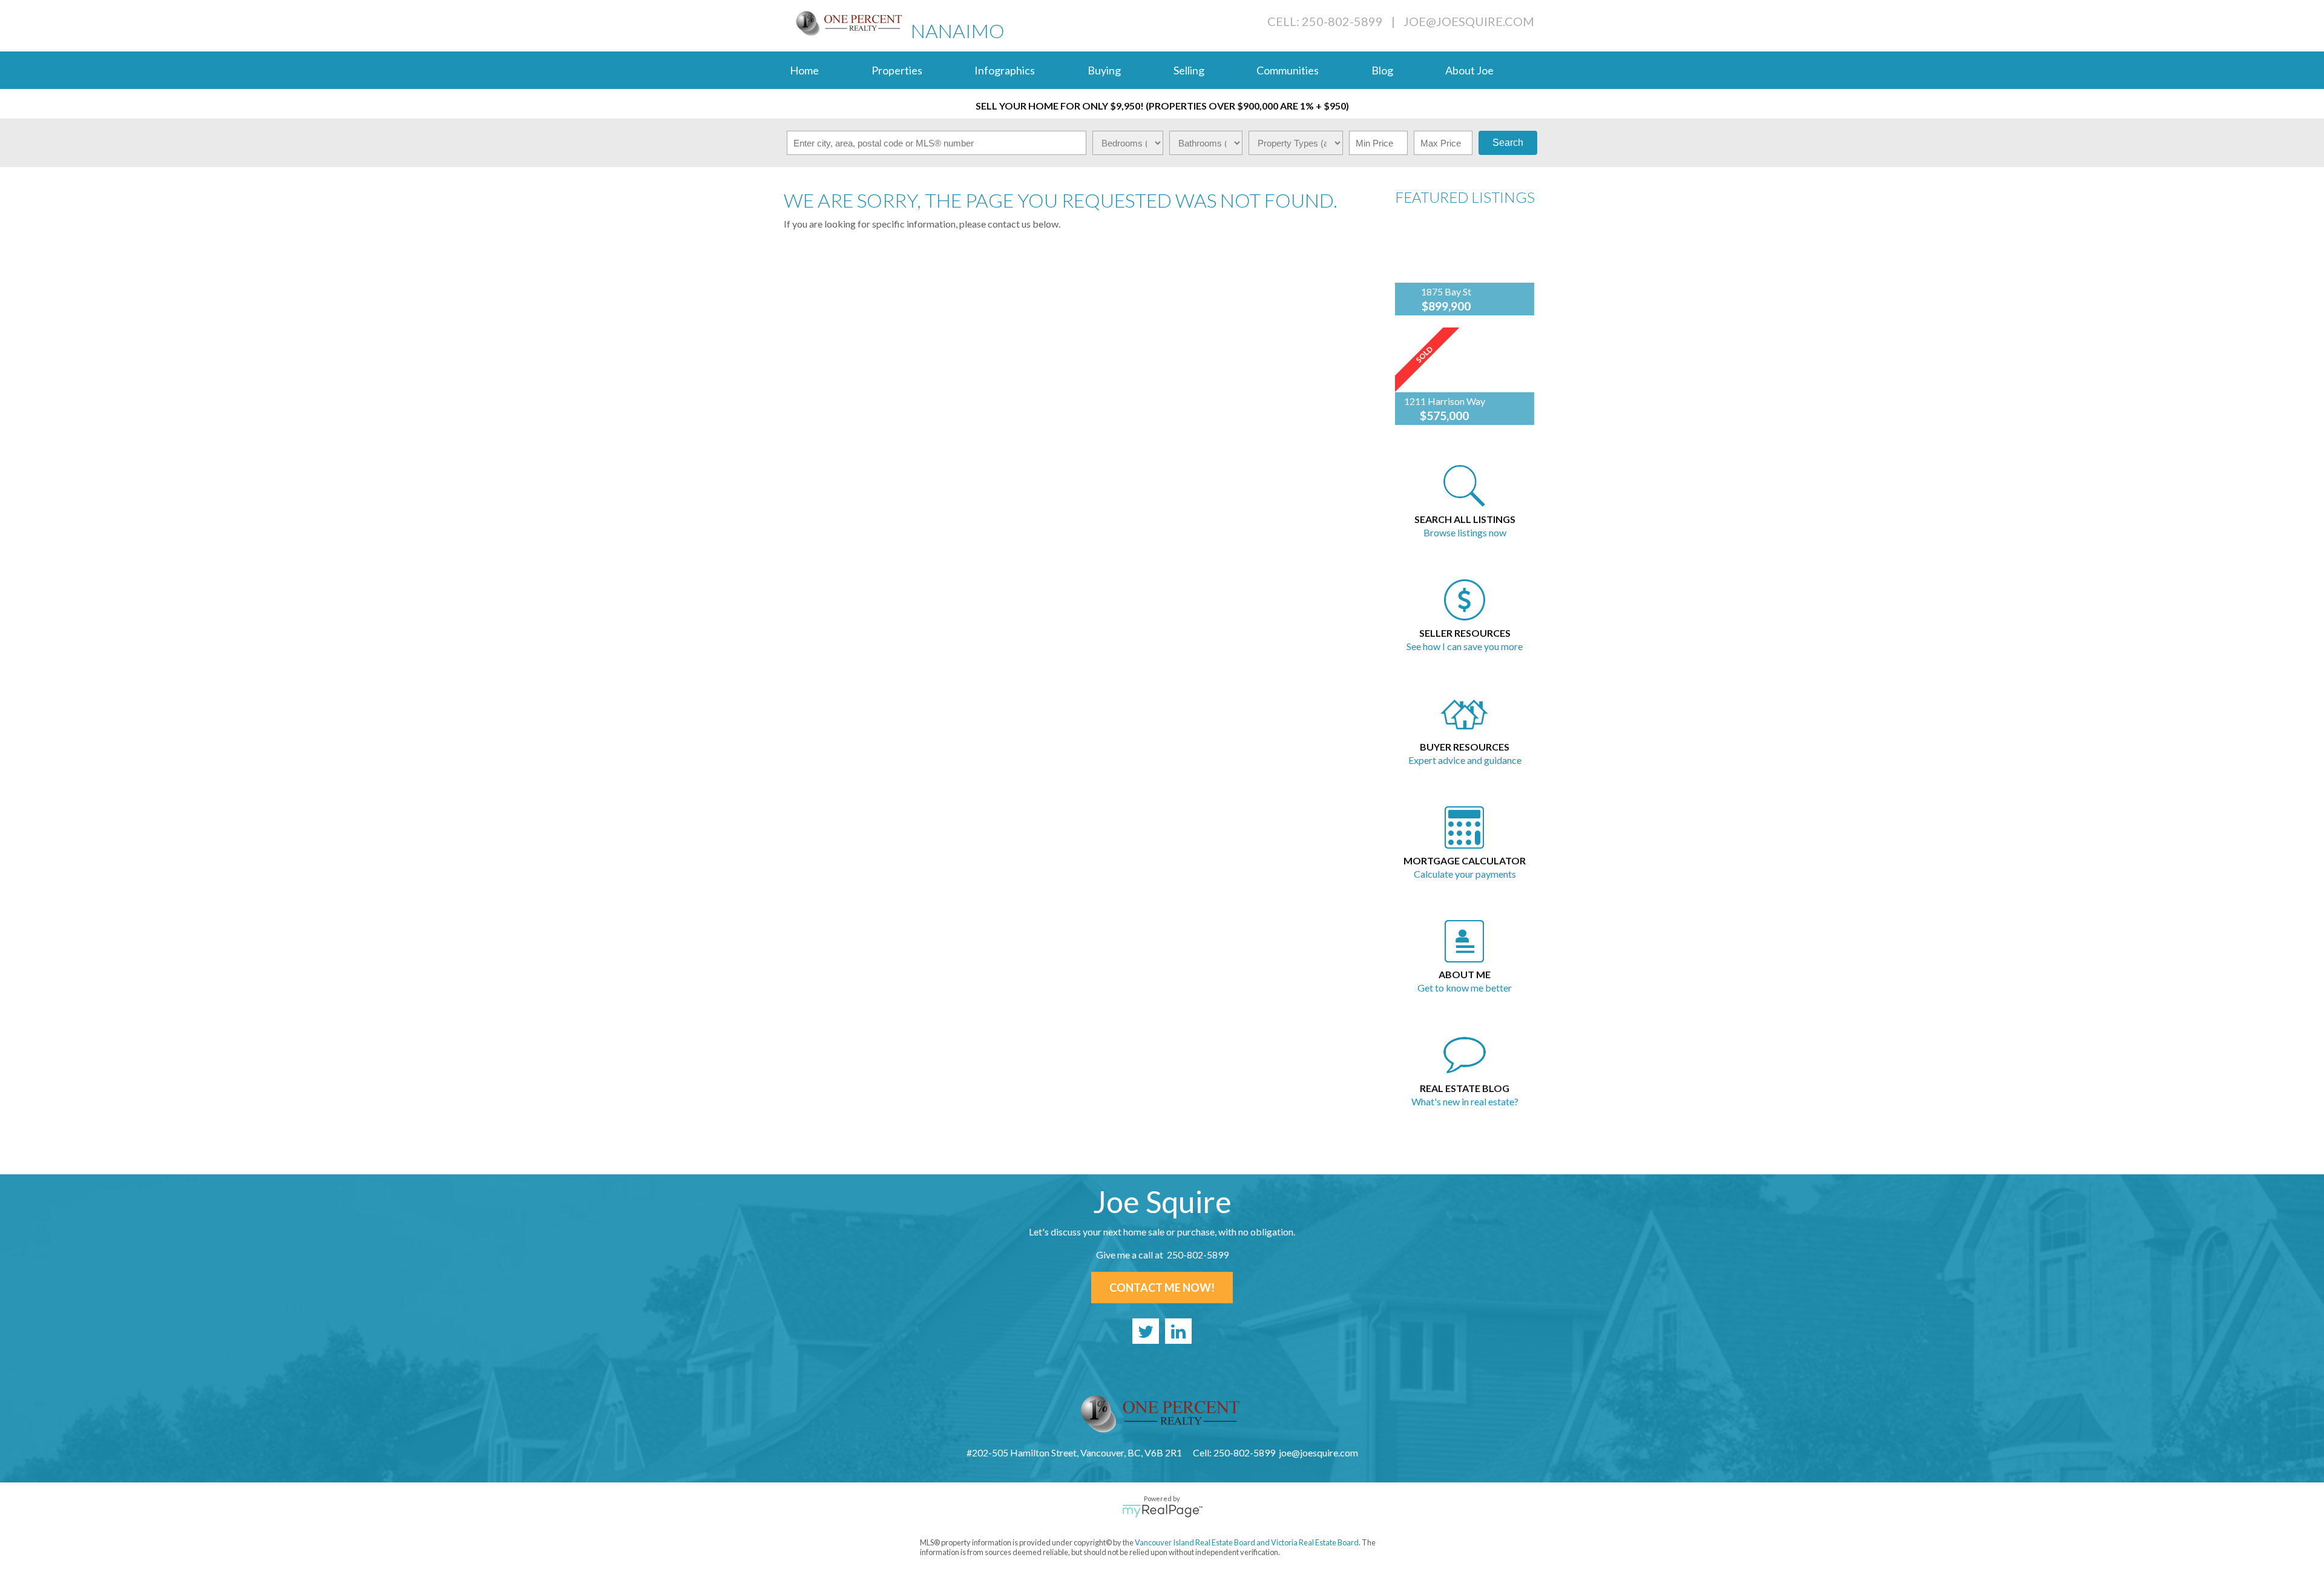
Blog (1382, 70)
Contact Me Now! (1162, 1288)
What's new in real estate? (1465, 1101)
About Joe (1469, 70)
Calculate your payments (1465, 874)
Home (804, 70)
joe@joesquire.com (1469, 21)
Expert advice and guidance (1465, 760)
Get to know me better (1465, 988)
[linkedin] (1178, 1331)
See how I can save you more (1465, 646)
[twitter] (1146, 1331)
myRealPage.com (1162, 1511)
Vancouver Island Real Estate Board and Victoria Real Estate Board (1247, 1542)
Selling (1189, 70)
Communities (1288, 70)
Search (1508, 143)
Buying (1104, 70)
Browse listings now (1465, 532)
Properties (897, 70)
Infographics (1005, 70)
